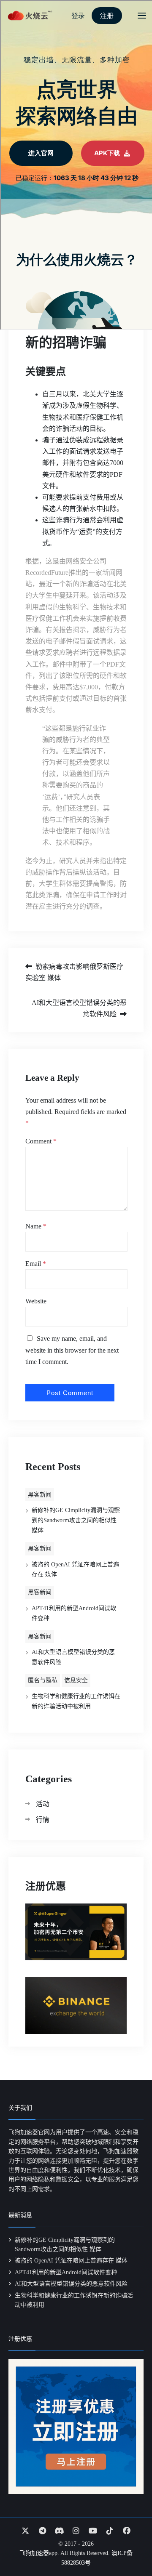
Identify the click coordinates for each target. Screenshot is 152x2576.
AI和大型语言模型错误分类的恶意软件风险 (79, 1008)
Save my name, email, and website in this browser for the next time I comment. (72, 1350)
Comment (41, 1141)
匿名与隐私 (43, 1680)
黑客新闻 (40, 1495)
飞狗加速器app (38, 2553)
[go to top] (129, 2546)
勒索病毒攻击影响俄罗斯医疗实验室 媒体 (74, 972)
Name (36, 1226)
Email (36, 1264)
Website (36, 1301)
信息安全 (76, 1680)
